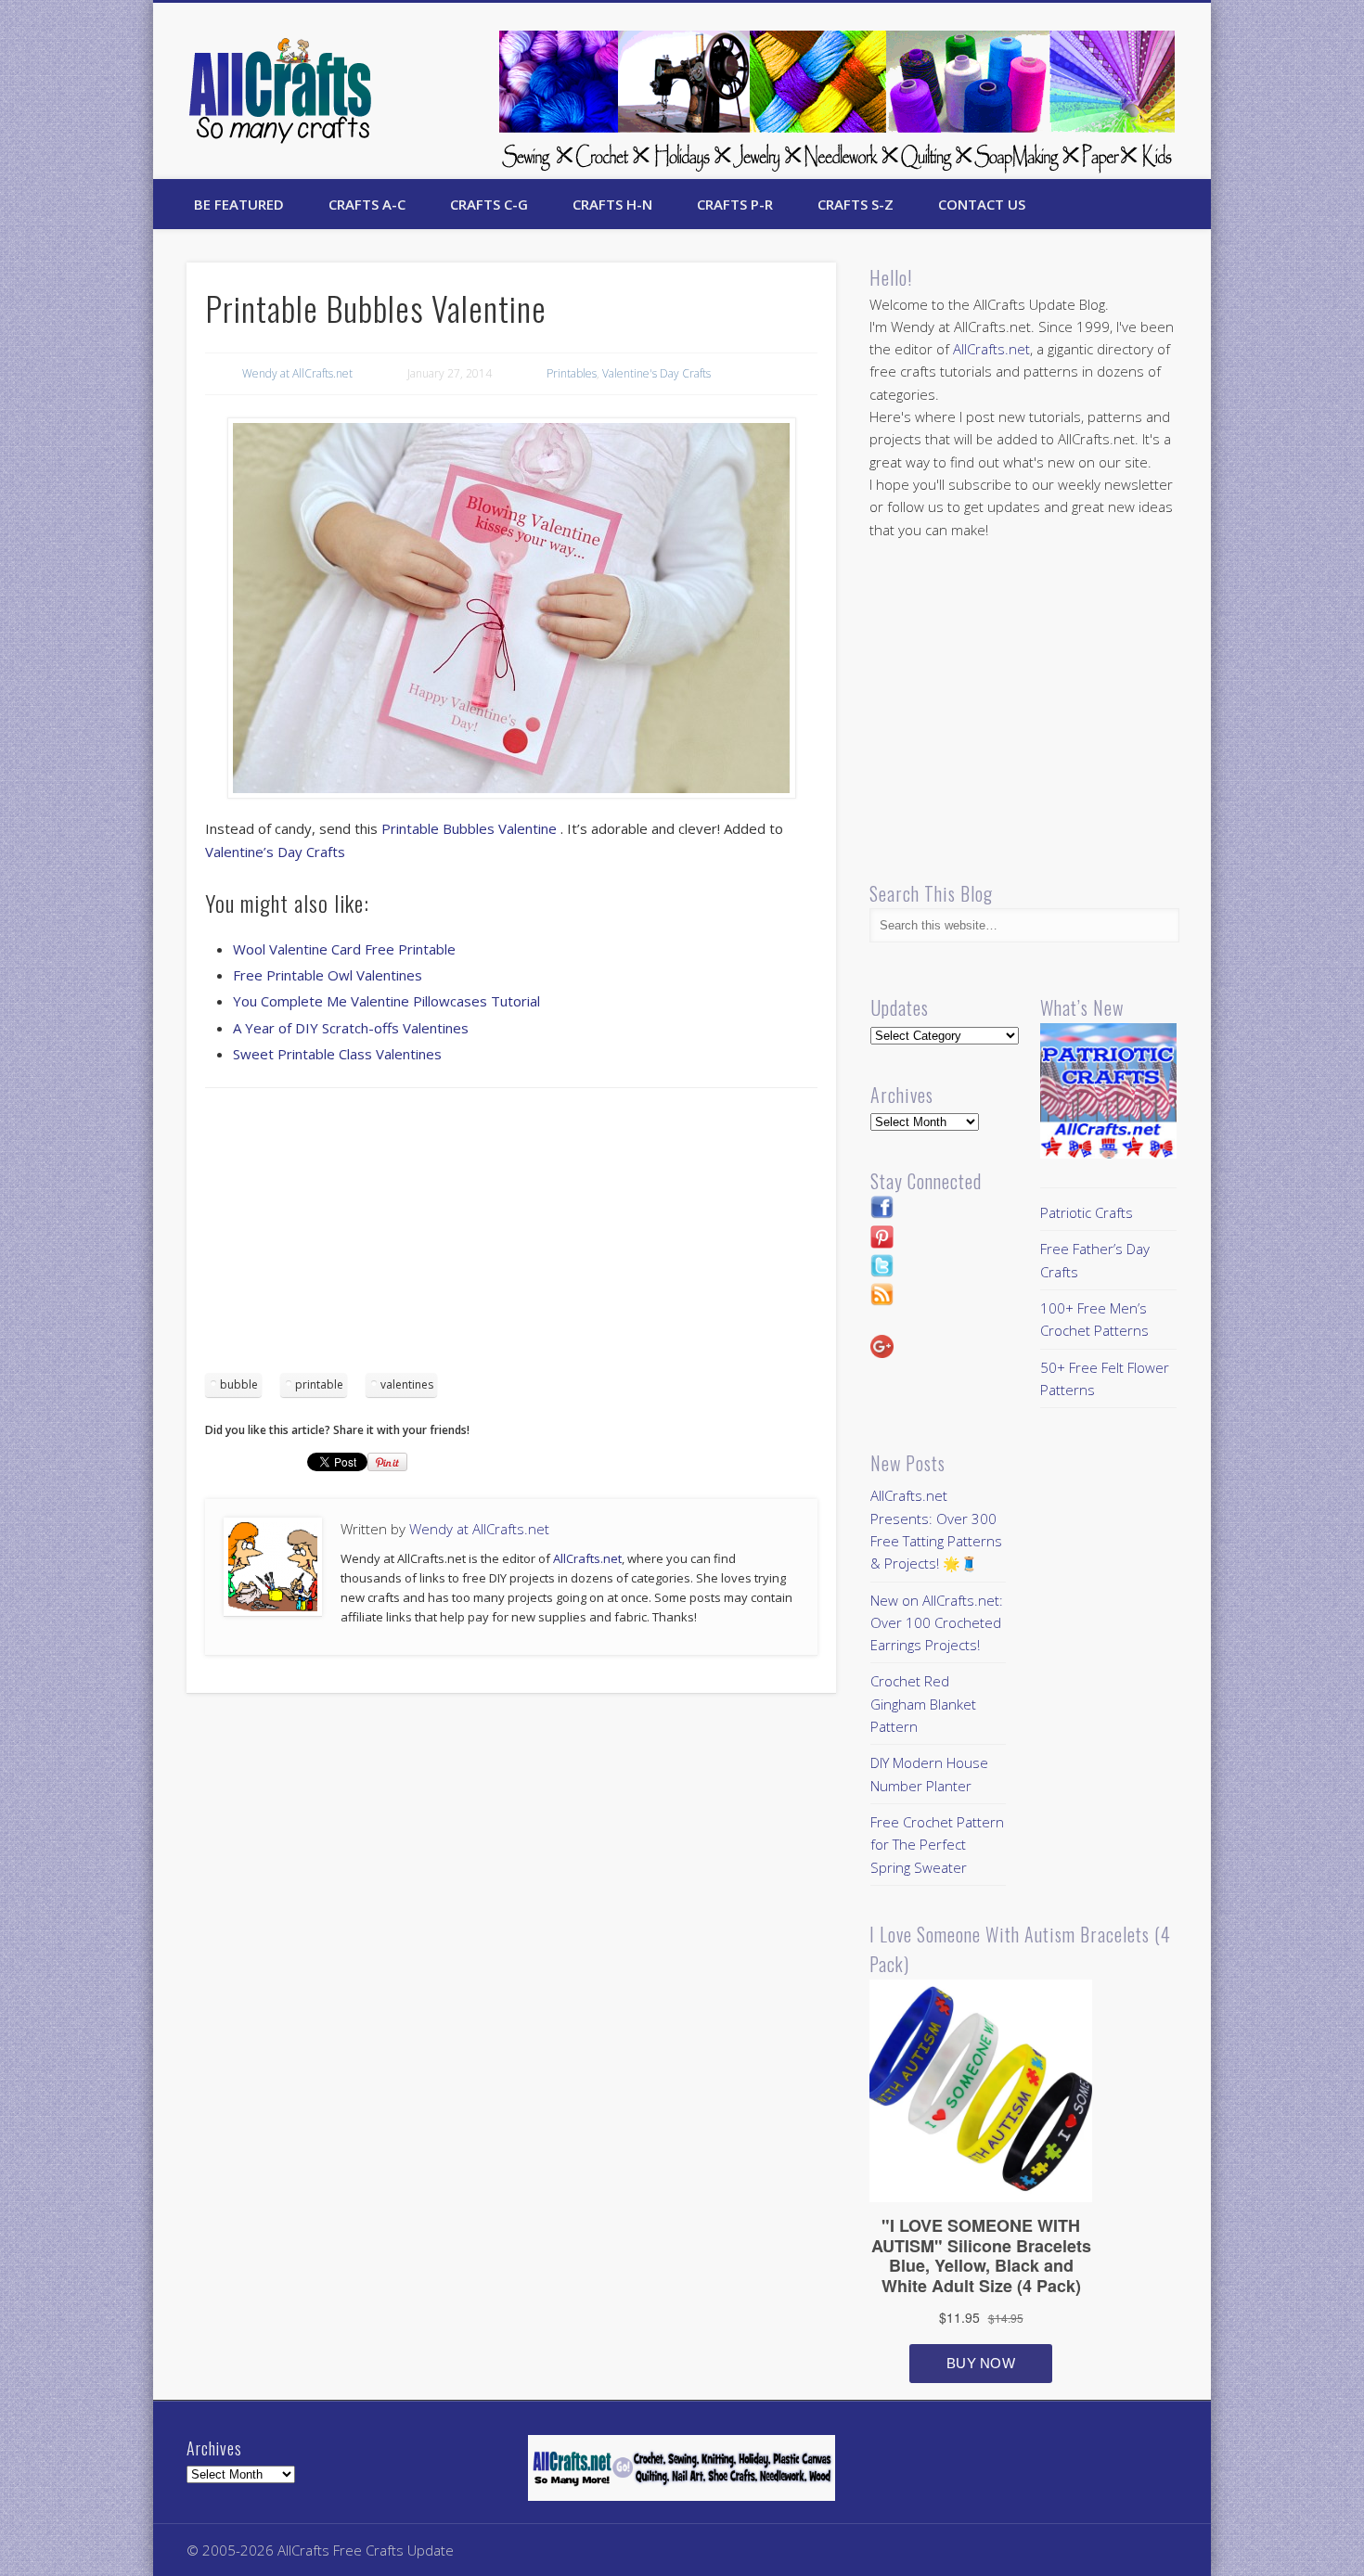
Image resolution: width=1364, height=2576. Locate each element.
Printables (572, 373)
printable (319, 1384)
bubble (239, 1384)
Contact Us (982, 204)
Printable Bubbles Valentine (471, 828)
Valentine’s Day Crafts (275, 852)
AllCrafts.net (587, 1558)
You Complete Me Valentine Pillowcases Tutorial (386, 1001)
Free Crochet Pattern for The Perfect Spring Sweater (937, 1845)
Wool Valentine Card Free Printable (344, 949)
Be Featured (239, 204)
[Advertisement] (511, 1237)
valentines (407, 1384)
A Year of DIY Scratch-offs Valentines (351, 1028)
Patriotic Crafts (1087, 1212)
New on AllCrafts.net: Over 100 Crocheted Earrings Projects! (937, 1623)
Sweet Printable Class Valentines (337, 1054)
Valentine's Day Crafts (656, 373)
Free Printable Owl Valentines (328, 975)
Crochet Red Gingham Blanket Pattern (923, 1704)
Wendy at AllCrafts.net (297, 373)
